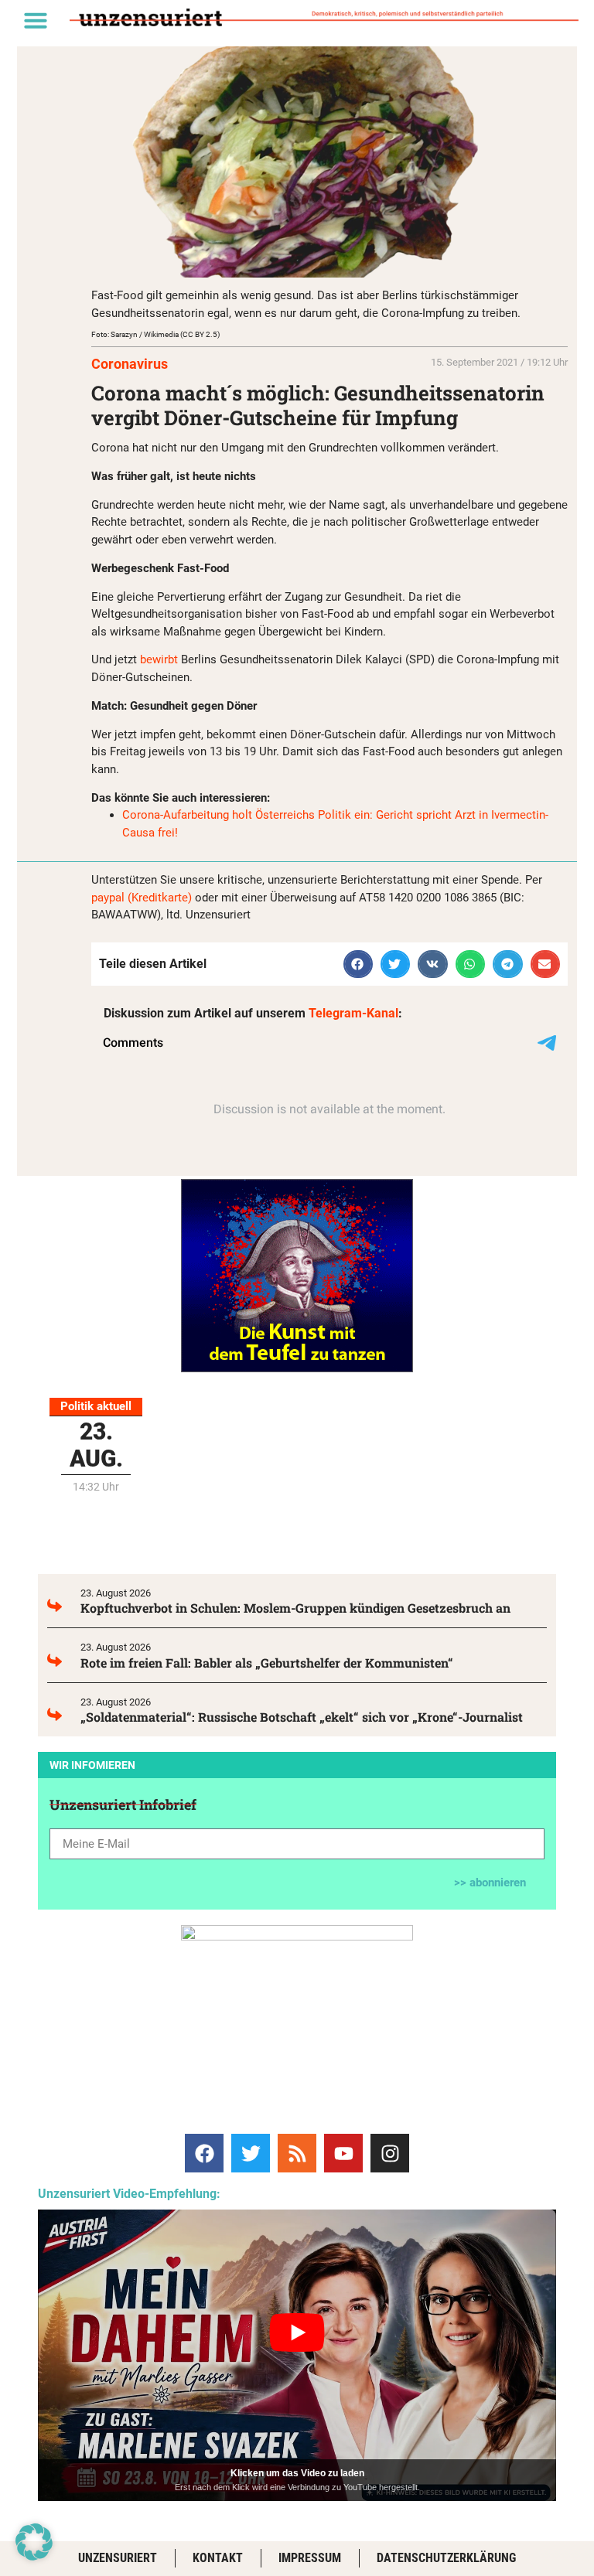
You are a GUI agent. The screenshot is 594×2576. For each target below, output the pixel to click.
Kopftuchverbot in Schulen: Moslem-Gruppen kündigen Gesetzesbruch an (295, 1608)
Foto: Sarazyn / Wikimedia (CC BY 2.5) (155, 334)
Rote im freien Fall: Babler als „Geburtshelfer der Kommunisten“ (267, 1663)
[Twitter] (251, 2153)
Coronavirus (130, 364)
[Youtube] (343, 2153)
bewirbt (159, 659)
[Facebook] (204, 2153)
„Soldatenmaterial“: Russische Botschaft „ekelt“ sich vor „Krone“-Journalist (302, 1717)
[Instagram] (390, 2153)
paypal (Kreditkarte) (142, 898)
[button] (36, 20)
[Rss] (297, 2153)
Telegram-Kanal (353, 1013)
